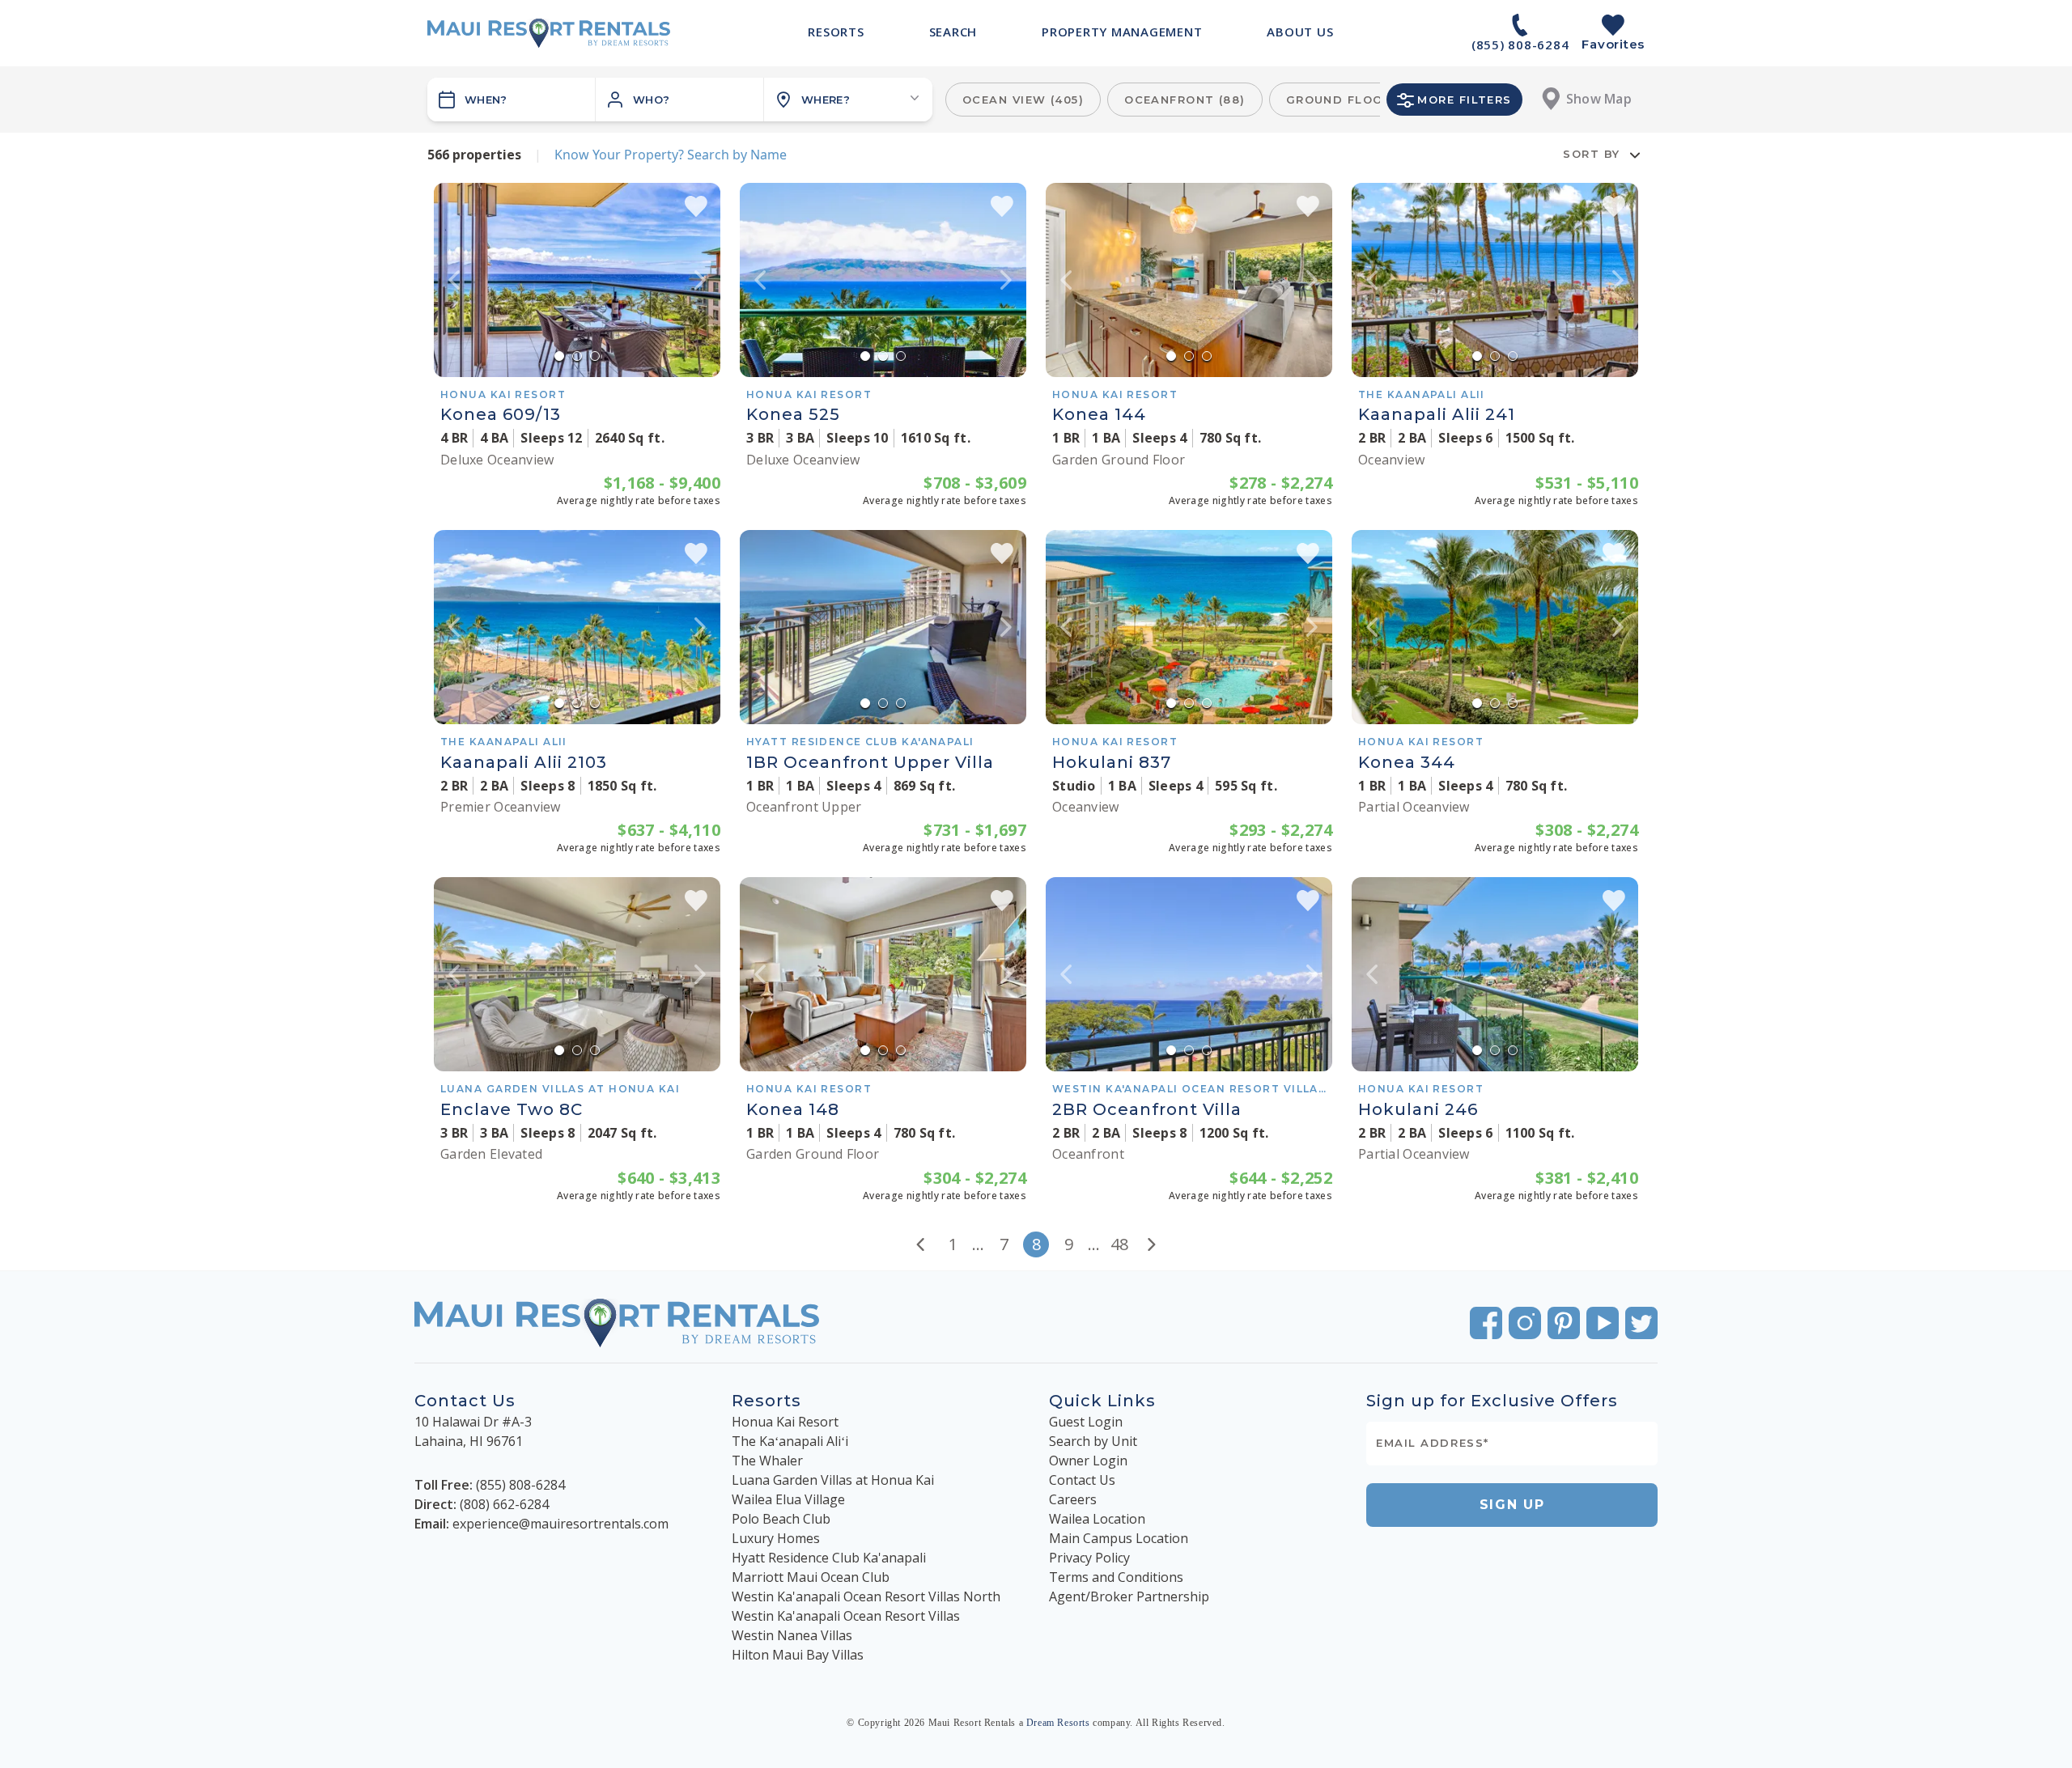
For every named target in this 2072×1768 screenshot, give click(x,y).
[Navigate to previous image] (454, 280)
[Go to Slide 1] (559, 356)
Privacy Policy (1089, 1558)
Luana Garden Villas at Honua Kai (833, 1480)
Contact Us (1082, 1480)
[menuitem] (836, 32)
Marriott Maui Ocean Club (811, 1577)
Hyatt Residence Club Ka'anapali (829, 1558)
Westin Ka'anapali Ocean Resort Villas (846, 1616)
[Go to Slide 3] (595, 356)
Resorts (766, 1401)
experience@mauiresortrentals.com (560, 1524)
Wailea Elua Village (788, 1499)
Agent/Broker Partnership (1129, 1596)
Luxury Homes (776, 1538)
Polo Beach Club (781, 1519)
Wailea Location (1097, 1519)
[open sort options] (1635, 155)
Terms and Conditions (1116, 1577)
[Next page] (1152, 1244)
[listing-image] (577, 280)
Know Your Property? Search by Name (671, 155)
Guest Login (1086, 1422)
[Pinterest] (1564, 1323)
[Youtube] (1603, 1323)
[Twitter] (1641, 1323)
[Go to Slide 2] (577, 356)
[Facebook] (1486, 1323)
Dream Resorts (1058, 1723)
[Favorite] (696, 206)
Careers (1073, 1499)
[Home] (549, 33)
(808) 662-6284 (504, 1504)
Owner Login (1088, 1461)
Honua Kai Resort (785, 1422)
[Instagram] (1525, 1323)
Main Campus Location (1119, 1538)
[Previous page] (920, 1244)
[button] (680, 100)
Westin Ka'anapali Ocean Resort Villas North (866, 1596)
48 (1119, 1244)
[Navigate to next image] (700, 280)
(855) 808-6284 (520, 1485)
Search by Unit (1093, 1441)
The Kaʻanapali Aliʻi (790, 1441)
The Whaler (767, 1461)
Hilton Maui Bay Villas (798, 1655)
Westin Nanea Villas (792, 1635)
